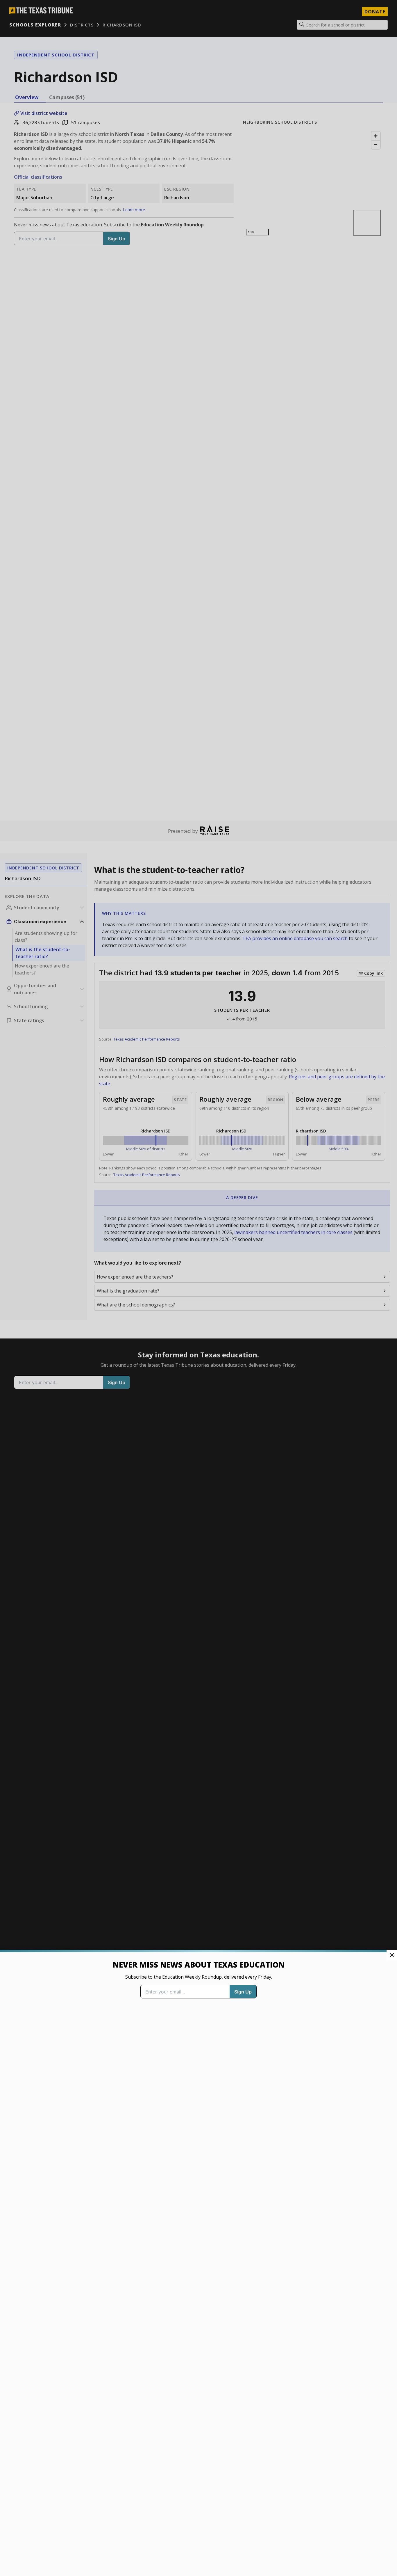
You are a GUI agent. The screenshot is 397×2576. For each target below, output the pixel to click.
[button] (199, 1288)
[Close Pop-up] (392, 1955)
